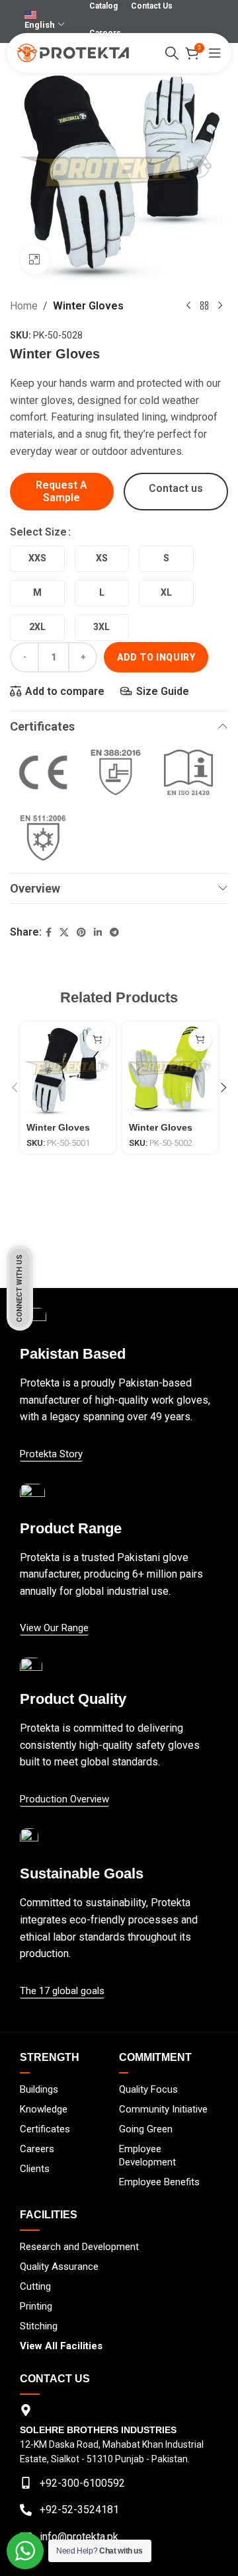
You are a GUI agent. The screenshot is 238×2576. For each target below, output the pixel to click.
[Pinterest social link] (81, 933)
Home (24, 306)
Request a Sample (61, 491)
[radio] (37, 559)
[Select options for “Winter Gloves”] (98, 1040)
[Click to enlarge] (35, 260)
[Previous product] (188, 306)
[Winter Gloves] (68, 1069)
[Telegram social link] (114, 933)
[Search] (172, 53)
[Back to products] (204, 306)
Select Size (38, 532)
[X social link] (64, 933)
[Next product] (220, 306)
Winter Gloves (88, 306)
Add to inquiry (156, 657)
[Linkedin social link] (98, 933)
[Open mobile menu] (215, 53)
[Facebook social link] (49, 933)
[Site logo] (73, 52)
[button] (15, 1088)
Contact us (176, 488)
